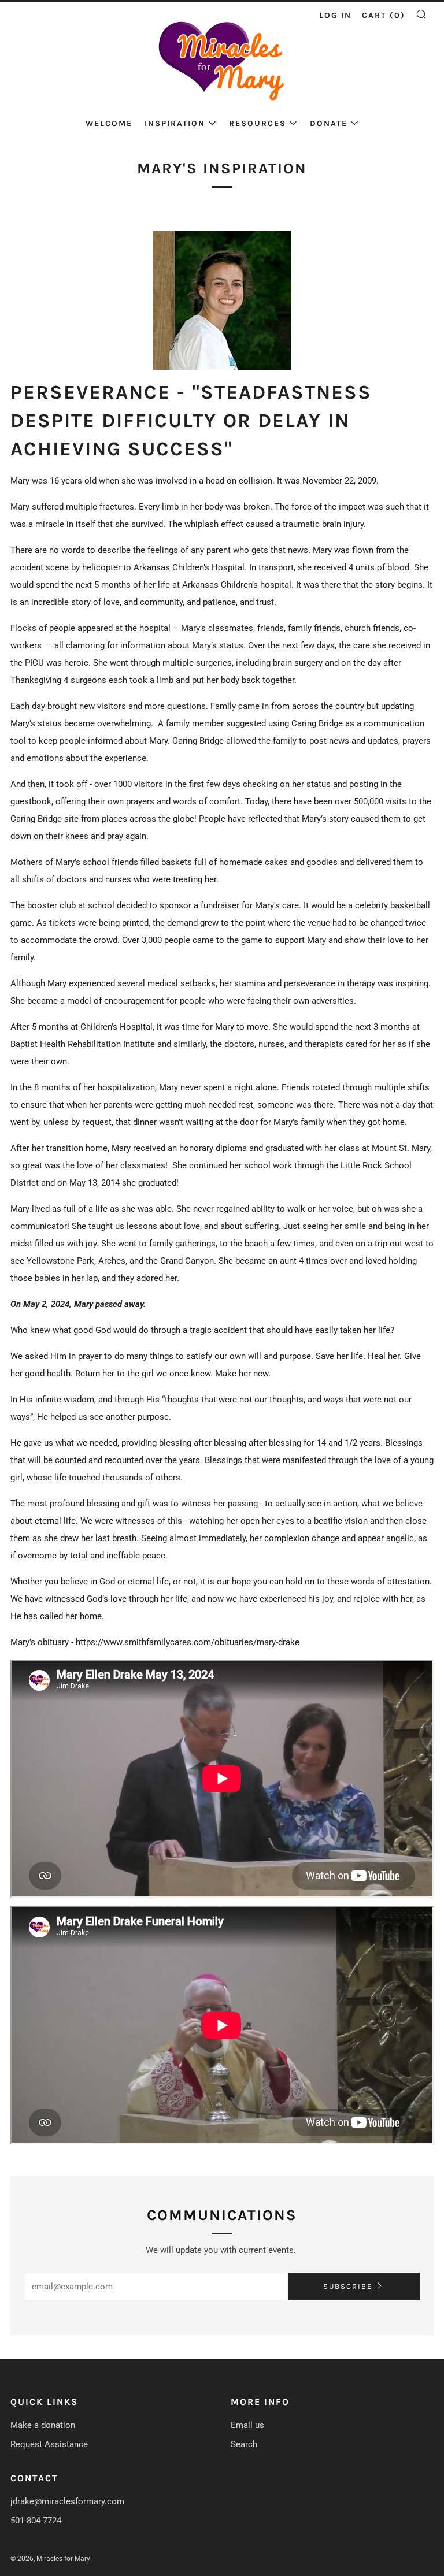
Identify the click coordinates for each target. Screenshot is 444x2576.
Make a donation (43, 2425)
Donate (329, 123)
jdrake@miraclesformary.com (67, 2501)
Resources (258, 123)
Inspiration (175, 123)
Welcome (109, 123)
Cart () (384, 15)
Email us (247, 2425)
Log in (335, 15)
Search (244, 2444)
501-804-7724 (36, 2521)
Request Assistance (49, 2444)
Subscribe (348, 2286)
